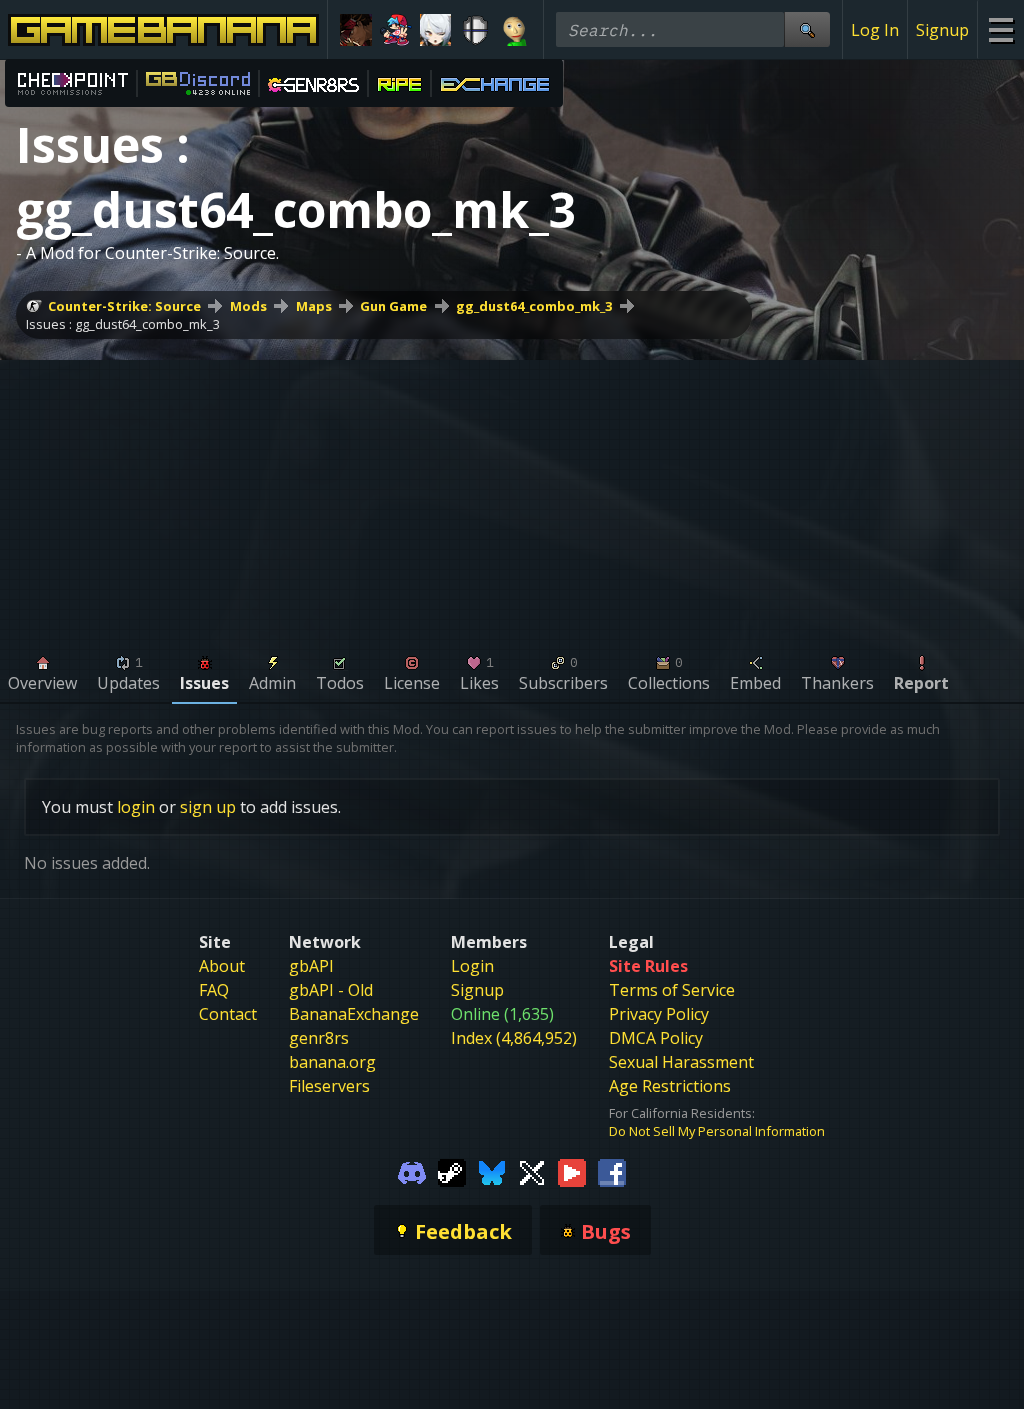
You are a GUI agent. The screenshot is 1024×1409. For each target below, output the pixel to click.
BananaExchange (354, 1014)
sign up (208, 807)
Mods (248, 306)
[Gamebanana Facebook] (612, 1172)
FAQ (214, 990)
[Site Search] (807, 29)
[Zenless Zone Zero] (436, 30)
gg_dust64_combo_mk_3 (534, 306)
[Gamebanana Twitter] (532, 1172)
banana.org (332, 1062)
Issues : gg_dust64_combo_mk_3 (123, 324)
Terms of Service (672, 990)
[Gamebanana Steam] (452, 1172)
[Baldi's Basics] (515, 30)
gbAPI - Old (331, 990)
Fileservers (329, 1086)
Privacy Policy (659, 1014)
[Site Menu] (1000, 29)
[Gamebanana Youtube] (572, 1172)
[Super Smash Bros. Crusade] (475, 30)
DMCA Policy (656, 1038)
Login (472, 966)
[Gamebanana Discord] (412, 1172)
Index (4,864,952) (514, 1038)
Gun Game (393, 306)
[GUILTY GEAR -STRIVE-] (356, 30)
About (222, 966)
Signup (942, 30)
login (136, 807)
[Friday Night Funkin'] (396, 30)
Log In (875, 30)
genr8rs (319, 1038)
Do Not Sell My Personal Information (717, 1131)
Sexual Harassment (681, 1062)
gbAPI (311, 966)
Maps (314, 306)
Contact (228, 1014)
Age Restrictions (670, 1086)
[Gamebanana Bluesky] (492, 1172)
